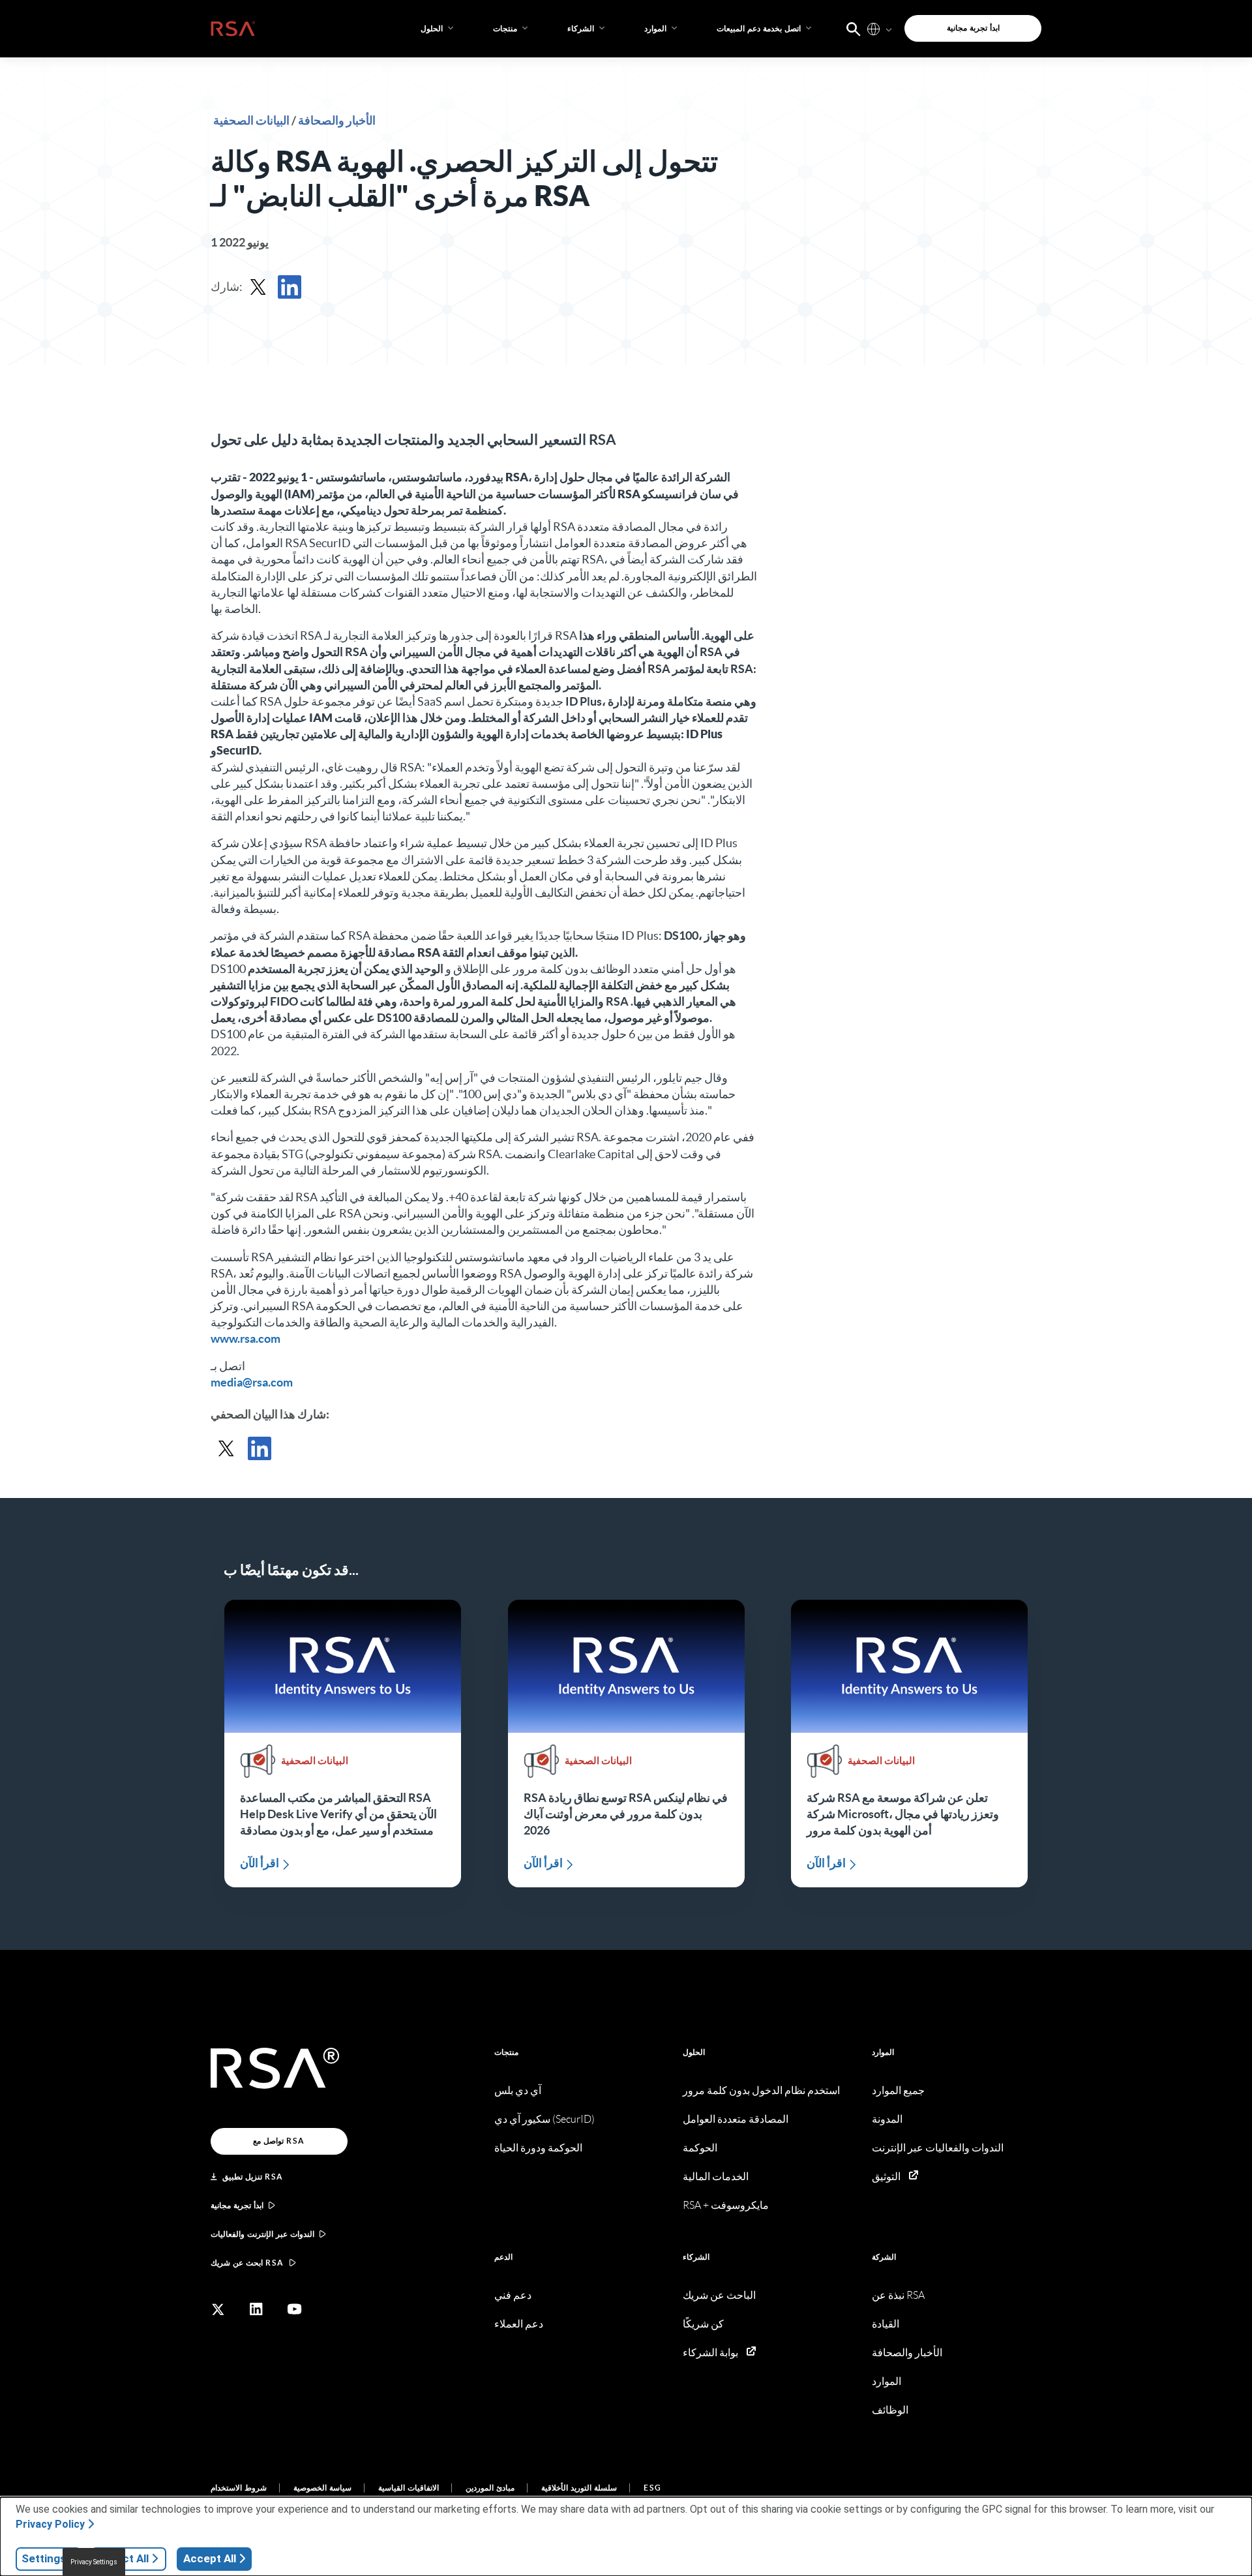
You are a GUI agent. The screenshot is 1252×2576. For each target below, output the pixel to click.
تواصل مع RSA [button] (279, 2141)
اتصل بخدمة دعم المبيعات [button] (759, 28)
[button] (854, 28)
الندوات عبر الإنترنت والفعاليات (262, 2234)
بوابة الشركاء (710, 2353)
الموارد (883, 2052)
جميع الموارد (898, 2090)
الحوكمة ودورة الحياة (538, 2148)
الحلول (694, 2052)
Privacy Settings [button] (94, 2562)
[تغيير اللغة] (873, 28)
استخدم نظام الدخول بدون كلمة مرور (761, 2090)
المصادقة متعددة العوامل (736, 2119)
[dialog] (626, 2537)
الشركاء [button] (581, 28)
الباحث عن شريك (719, 2295)
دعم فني (513, 2295)
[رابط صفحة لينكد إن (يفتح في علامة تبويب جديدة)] (256, 2309)
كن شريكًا (703, 2324)
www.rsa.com (246, 1339)
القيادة (886, 2324)
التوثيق (886, 2177)
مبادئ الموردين (490, 2488)
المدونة (887, 2119)
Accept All (210, 2558)
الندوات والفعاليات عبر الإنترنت (938, 2148)
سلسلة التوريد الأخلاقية (579, 2488)
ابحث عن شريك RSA (247, 2263)
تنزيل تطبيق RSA (253, 2177)
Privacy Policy (50, 2524)
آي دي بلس (518, 2090)
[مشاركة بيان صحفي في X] (258, 287)
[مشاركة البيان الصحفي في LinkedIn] (290, 287)
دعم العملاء (519, 2324)
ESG (653, 2488)
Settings (44, 2558)
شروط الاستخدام (239, 2488)
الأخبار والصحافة (336, 120)
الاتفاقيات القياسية (409, 2488)
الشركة (884, 2257)
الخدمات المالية (716, 2177)
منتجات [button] (505, 28)
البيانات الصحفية (251, 120)
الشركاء (696, 2257)
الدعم (503, 2257)
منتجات (506, 2052)
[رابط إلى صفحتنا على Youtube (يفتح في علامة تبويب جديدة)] (295, 2309)
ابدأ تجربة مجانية (237, 2205)
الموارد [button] (655, 28)
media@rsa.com (252, 1382)
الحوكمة (700, 2148)
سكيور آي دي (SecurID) (544, 2119)
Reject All (124, 2558)
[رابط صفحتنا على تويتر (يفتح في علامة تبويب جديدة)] (218, 2309)
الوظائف (890, 2410)
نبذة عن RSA (898, 2295)
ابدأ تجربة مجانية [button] (973, 28)
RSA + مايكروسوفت (726, 2205)
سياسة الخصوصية (322, 2488)
